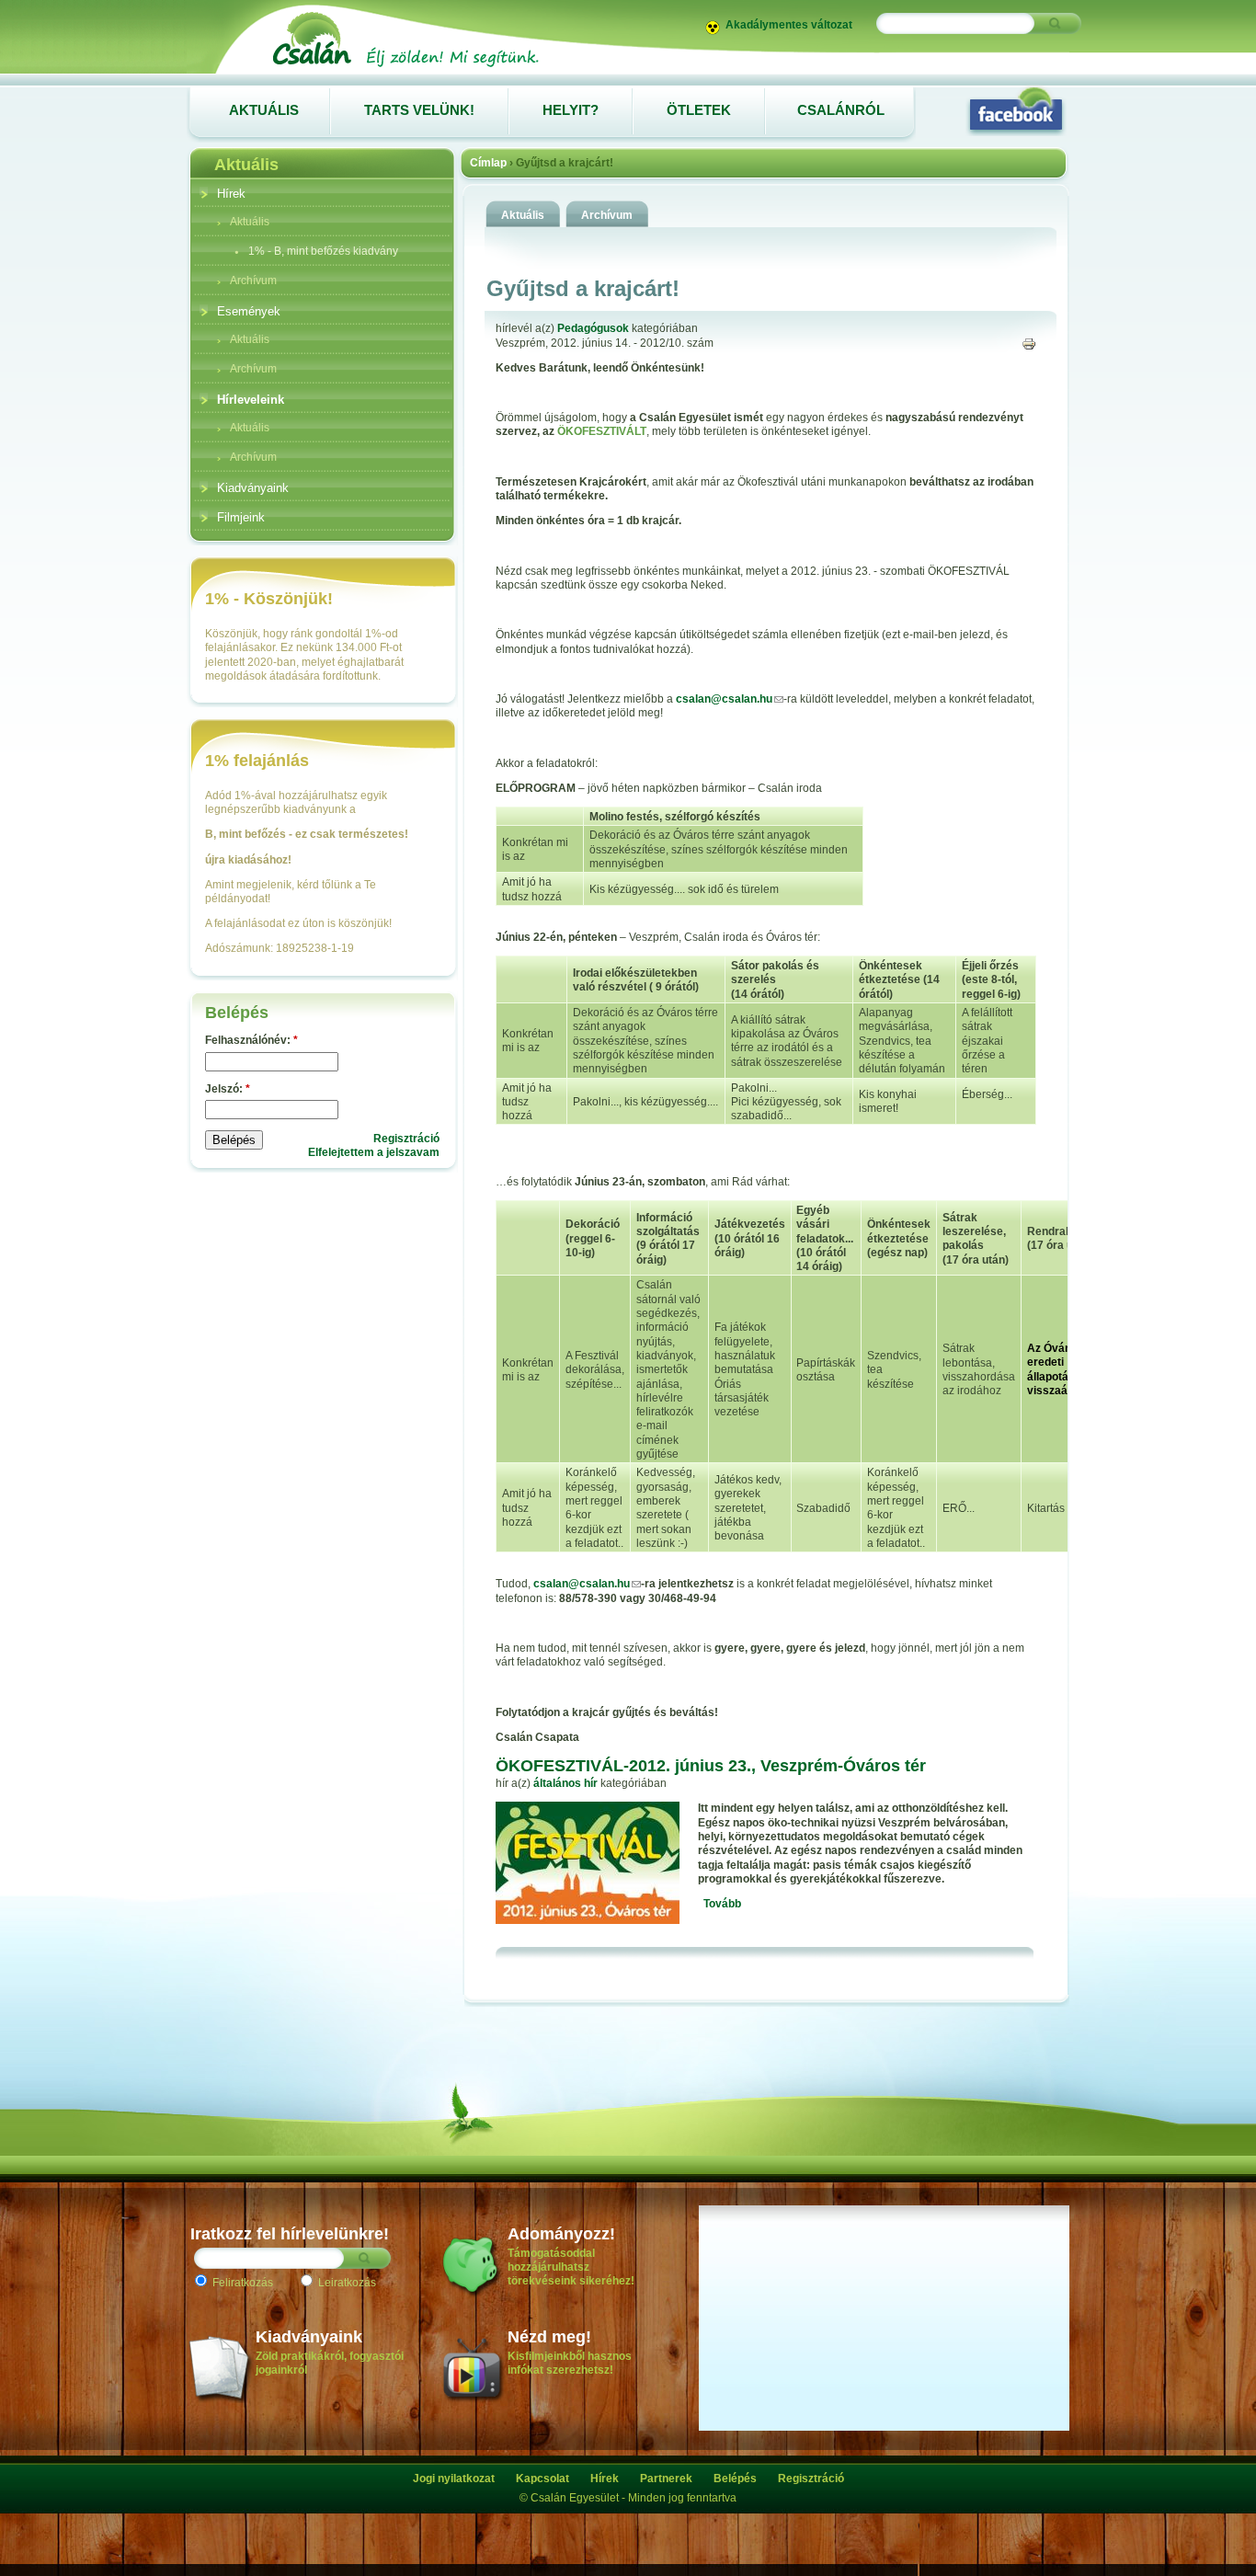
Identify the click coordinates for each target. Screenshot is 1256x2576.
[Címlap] (405, 66)
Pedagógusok (593, 328)
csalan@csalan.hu (724, 699)
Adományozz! (561, 2234)
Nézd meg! (549, 2337)
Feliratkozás (241, 2283)
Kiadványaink (309, 2337)
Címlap (488, 163)
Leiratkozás (346, 2283)
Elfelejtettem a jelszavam (374, 1152)
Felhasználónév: (251, 1040)
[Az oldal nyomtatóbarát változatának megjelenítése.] (1029, 343)
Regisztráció (406, 1139)
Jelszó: (228, 1089)
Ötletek (699, 110)
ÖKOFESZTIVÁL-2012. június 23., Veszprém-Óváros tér (711, 1766)
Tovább (722, 1904)
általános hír (565, 1783)
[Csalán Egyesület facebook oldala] (1016, 110)
